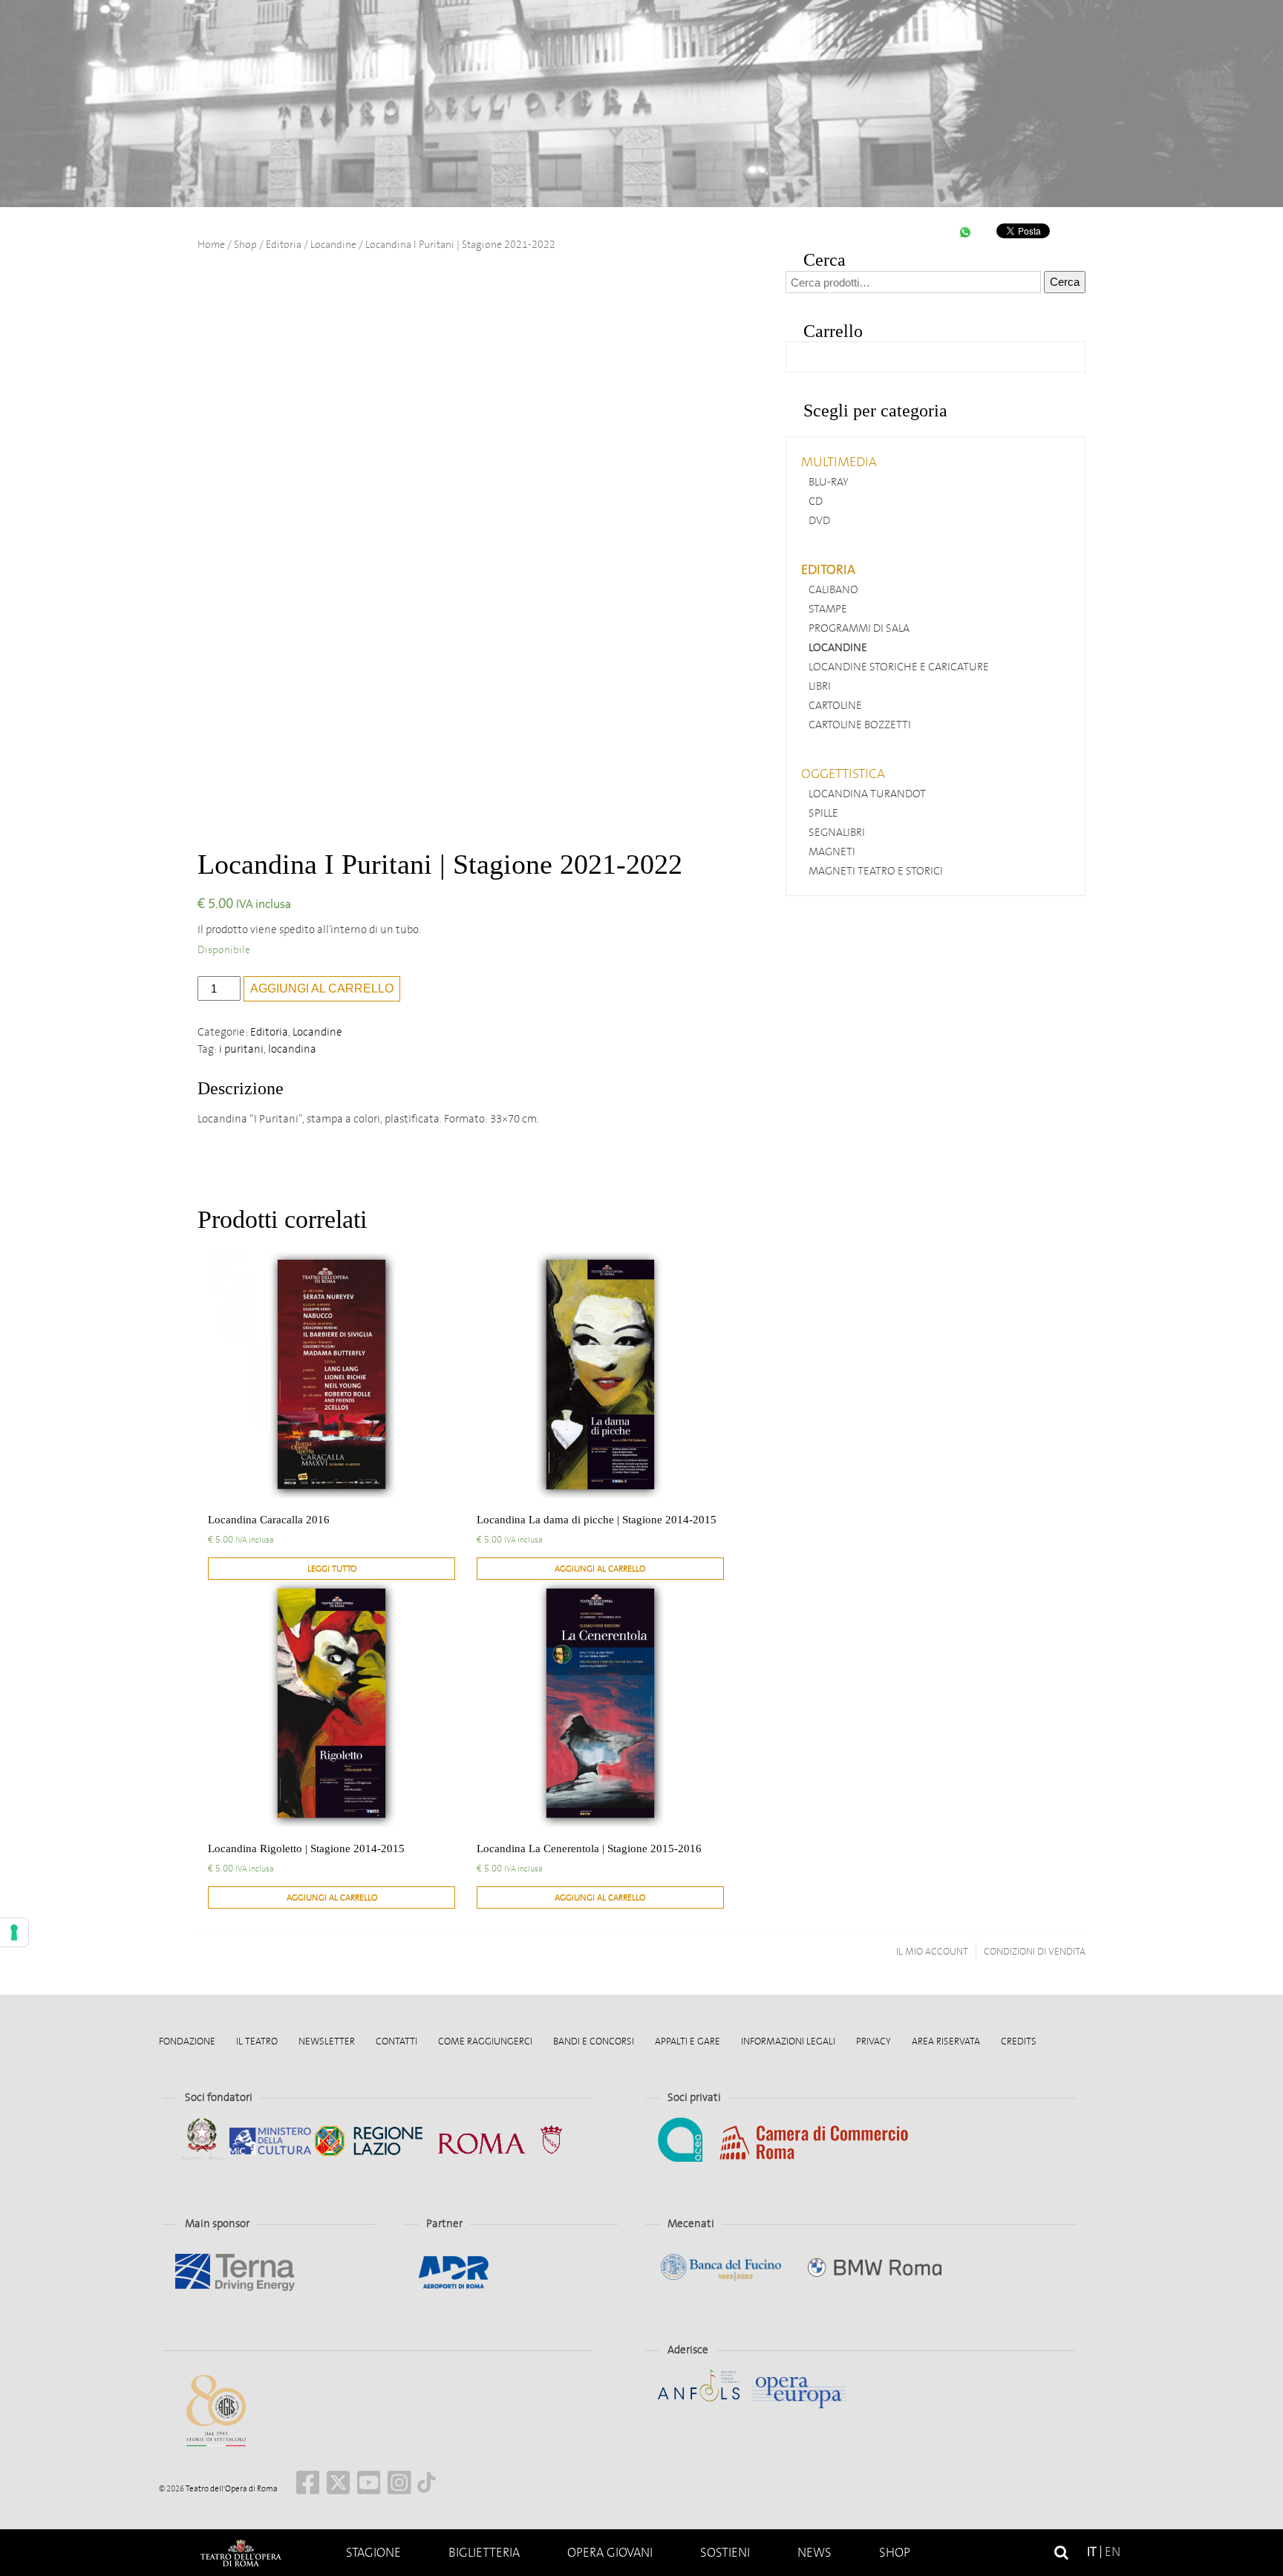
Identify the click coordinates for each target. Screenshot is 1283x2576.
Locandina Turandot (867, 794)
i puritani (241, 1049)
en (1113, 2552)
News (814, 2553)
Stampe (828, 609)
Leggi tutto (332, 1569)
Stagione (373, 2553)
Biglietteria (484, 2553)
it (1092, 2552)
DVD (819, 520)
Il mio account (932, 1951)
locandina (292, 1049)
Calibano (833, 589)
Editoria (284, 245)
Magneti (832, 851)
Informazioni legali (788, 2041)
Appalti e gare (688, 2041)
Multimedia (839, 462)
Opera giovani (610, 2553)
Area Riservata (946, 2041)
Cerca (1065, 282)
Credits (1019, 2041)
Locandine (333, 245)
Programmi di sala (859, 628)
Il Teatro (257, 2041)
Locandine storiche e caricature (899, 667)
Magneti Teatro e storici (876, 871)
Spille (823, 813)
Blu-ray (829, 482)
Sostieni (725, 2553)
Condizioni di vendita (1035, 1951)
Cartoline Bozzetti (860, 725)
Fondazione (187, 2041)
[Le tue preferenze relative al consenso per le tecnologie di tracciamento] (14, 1932)
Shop (895, 2553)
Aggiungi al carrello (322, 988)
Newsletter (327, 2041)
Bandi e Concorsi (594, 2041)
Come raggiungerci (485, 2041)
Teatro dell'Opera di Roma (231, 2489)
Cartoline (835, 705)
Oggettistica (843, 774)
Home (241, 2553)
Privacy (874, 2041)
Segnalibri (837, 832)
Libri (820, 686)
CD (816, 501)
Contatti (396, 2041)
